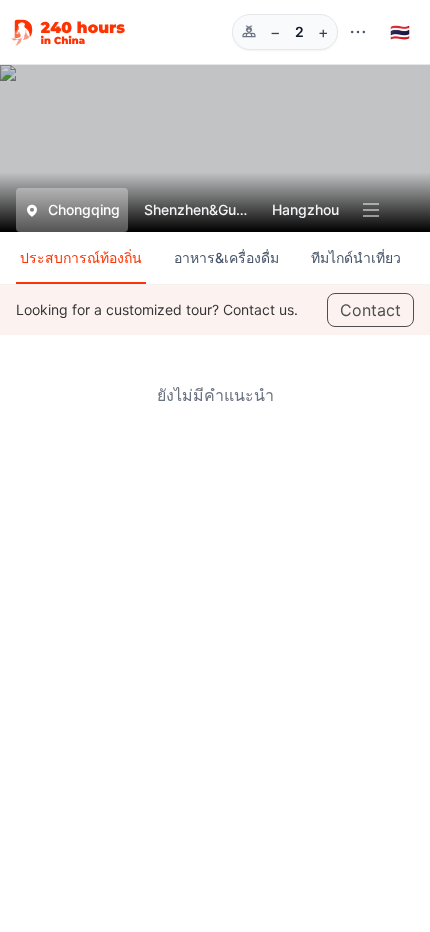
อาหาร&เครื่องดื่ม (226, 257)
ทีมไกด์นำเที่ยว (356, 257)
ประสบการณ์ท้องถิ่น (81, 257)
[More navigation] (358, 32)
